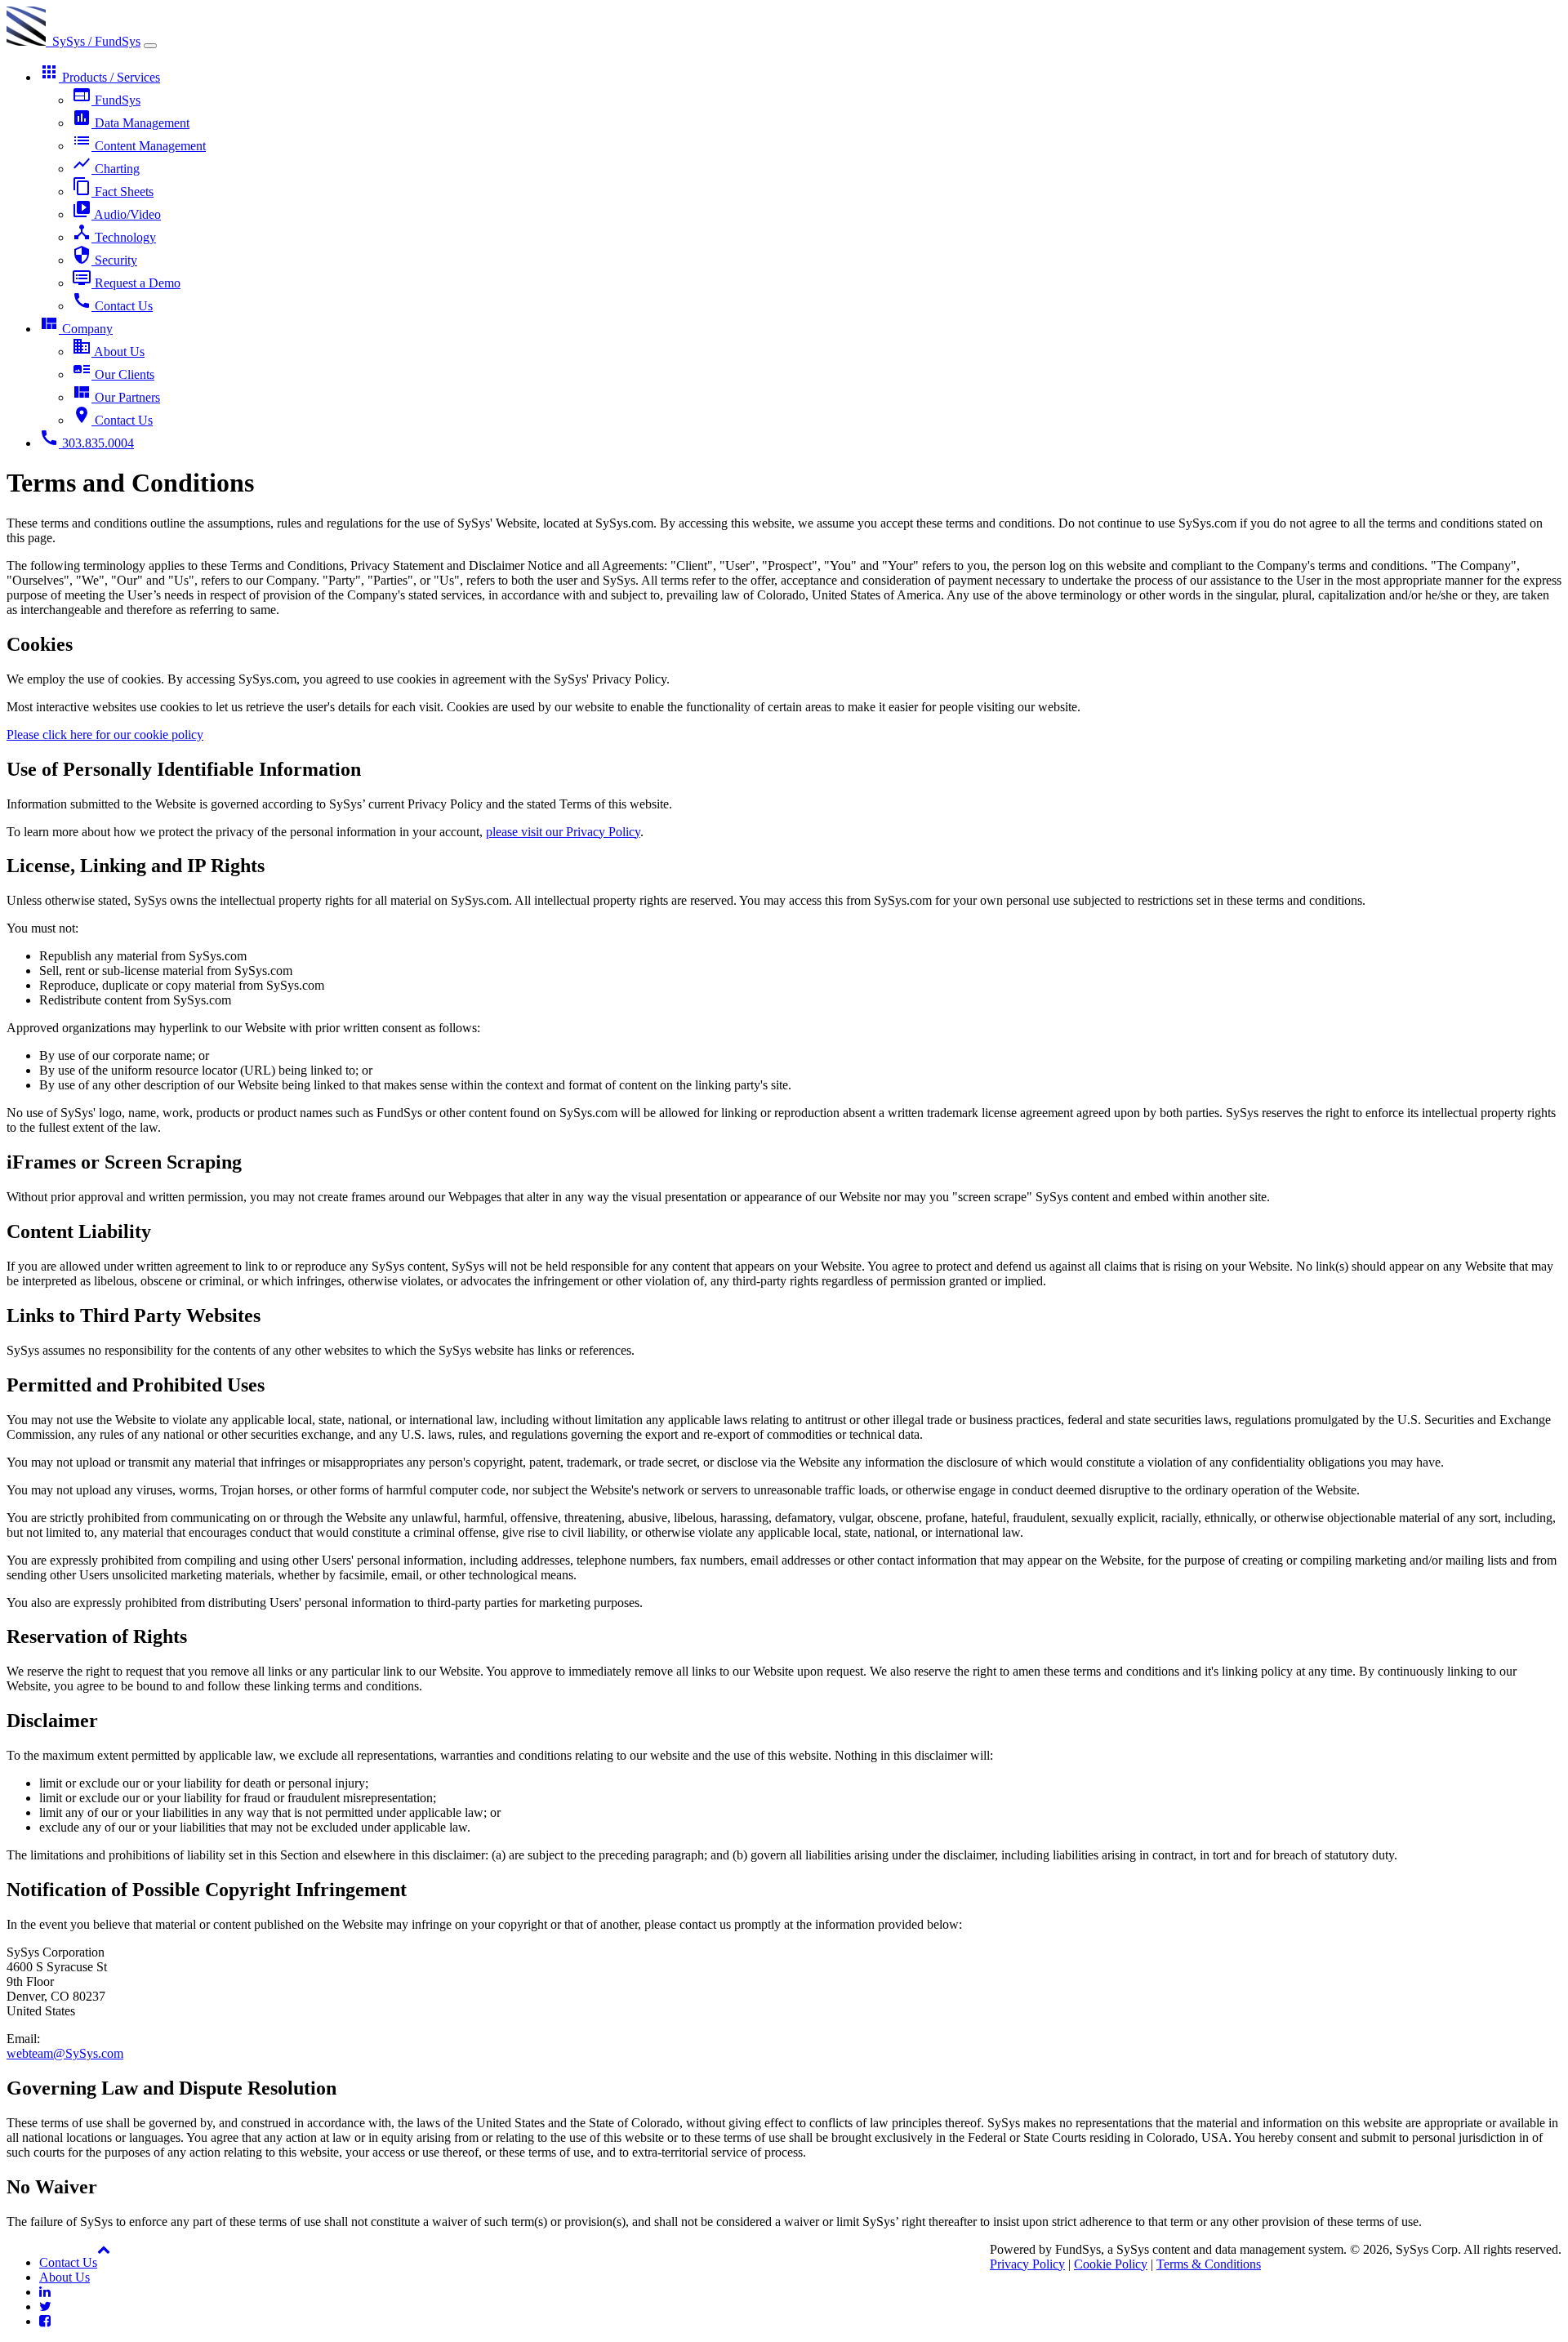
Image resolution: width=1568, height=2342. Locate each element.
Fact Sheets (113, 191)
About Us (108, 352)
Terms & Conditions (1209, 2264)
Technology (114, 237)
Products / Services (100, 77)
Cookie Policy (1111, 2264)
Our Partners (116, 397)
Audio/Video (116, 214)
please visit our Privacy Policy (563, 832)
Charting (106, 169)
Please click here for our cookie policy (105, 735)
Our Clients (113, 374)
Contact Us (112, 306)
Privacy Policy (1027, 2264)
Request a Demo (126, 283)
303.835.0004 (87, 443)
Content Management (139, 146)
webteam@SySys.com (65, 2053)
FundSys (106, 100)
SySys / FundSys (93, 41)
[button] (104, 2249)
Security (105, 260)
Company (76, 329)
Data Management (131, 123)
